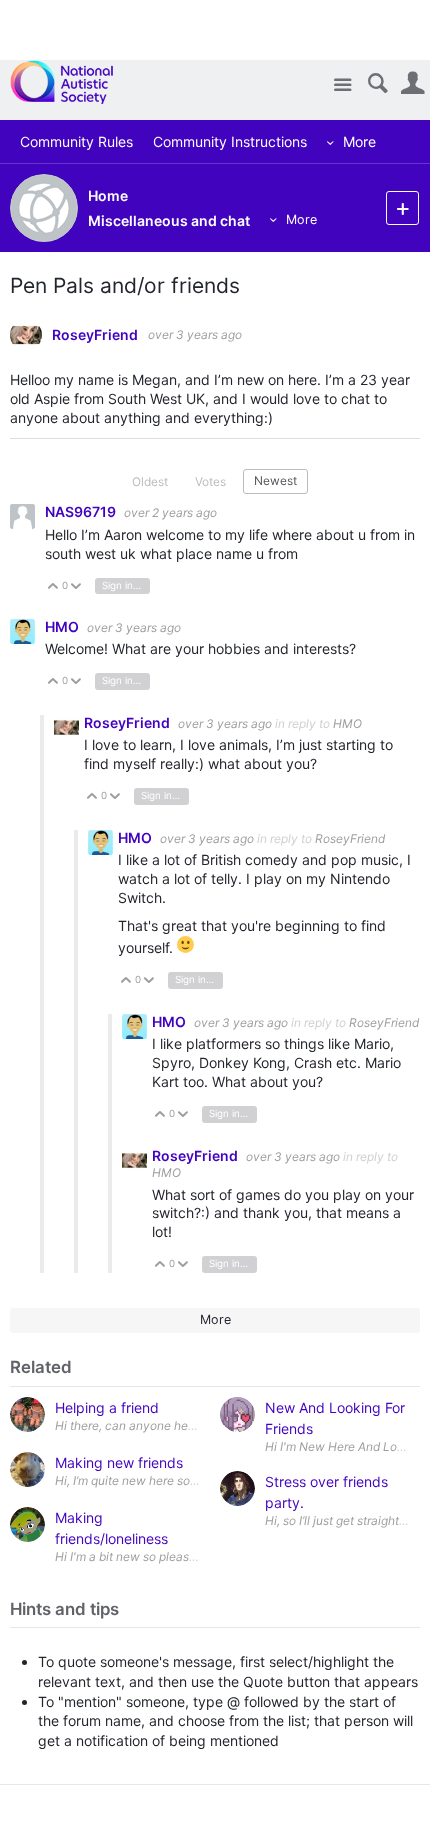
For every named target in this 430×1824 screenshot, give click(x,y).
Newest (275, 480)
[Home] (72, 82)
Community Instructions (230, 141)
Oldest (150, 481)
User (412, 83)
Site (342, 85)
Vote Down (76, 587)
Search (377, 83)
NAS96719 (82, 511)
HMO (63, 626)
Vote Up (53, 587)
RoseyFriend (95, 335)
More (359, 141)
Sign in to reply (126, 585)
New (402, 207)
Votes (210, 481)
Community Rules (76, 141)
